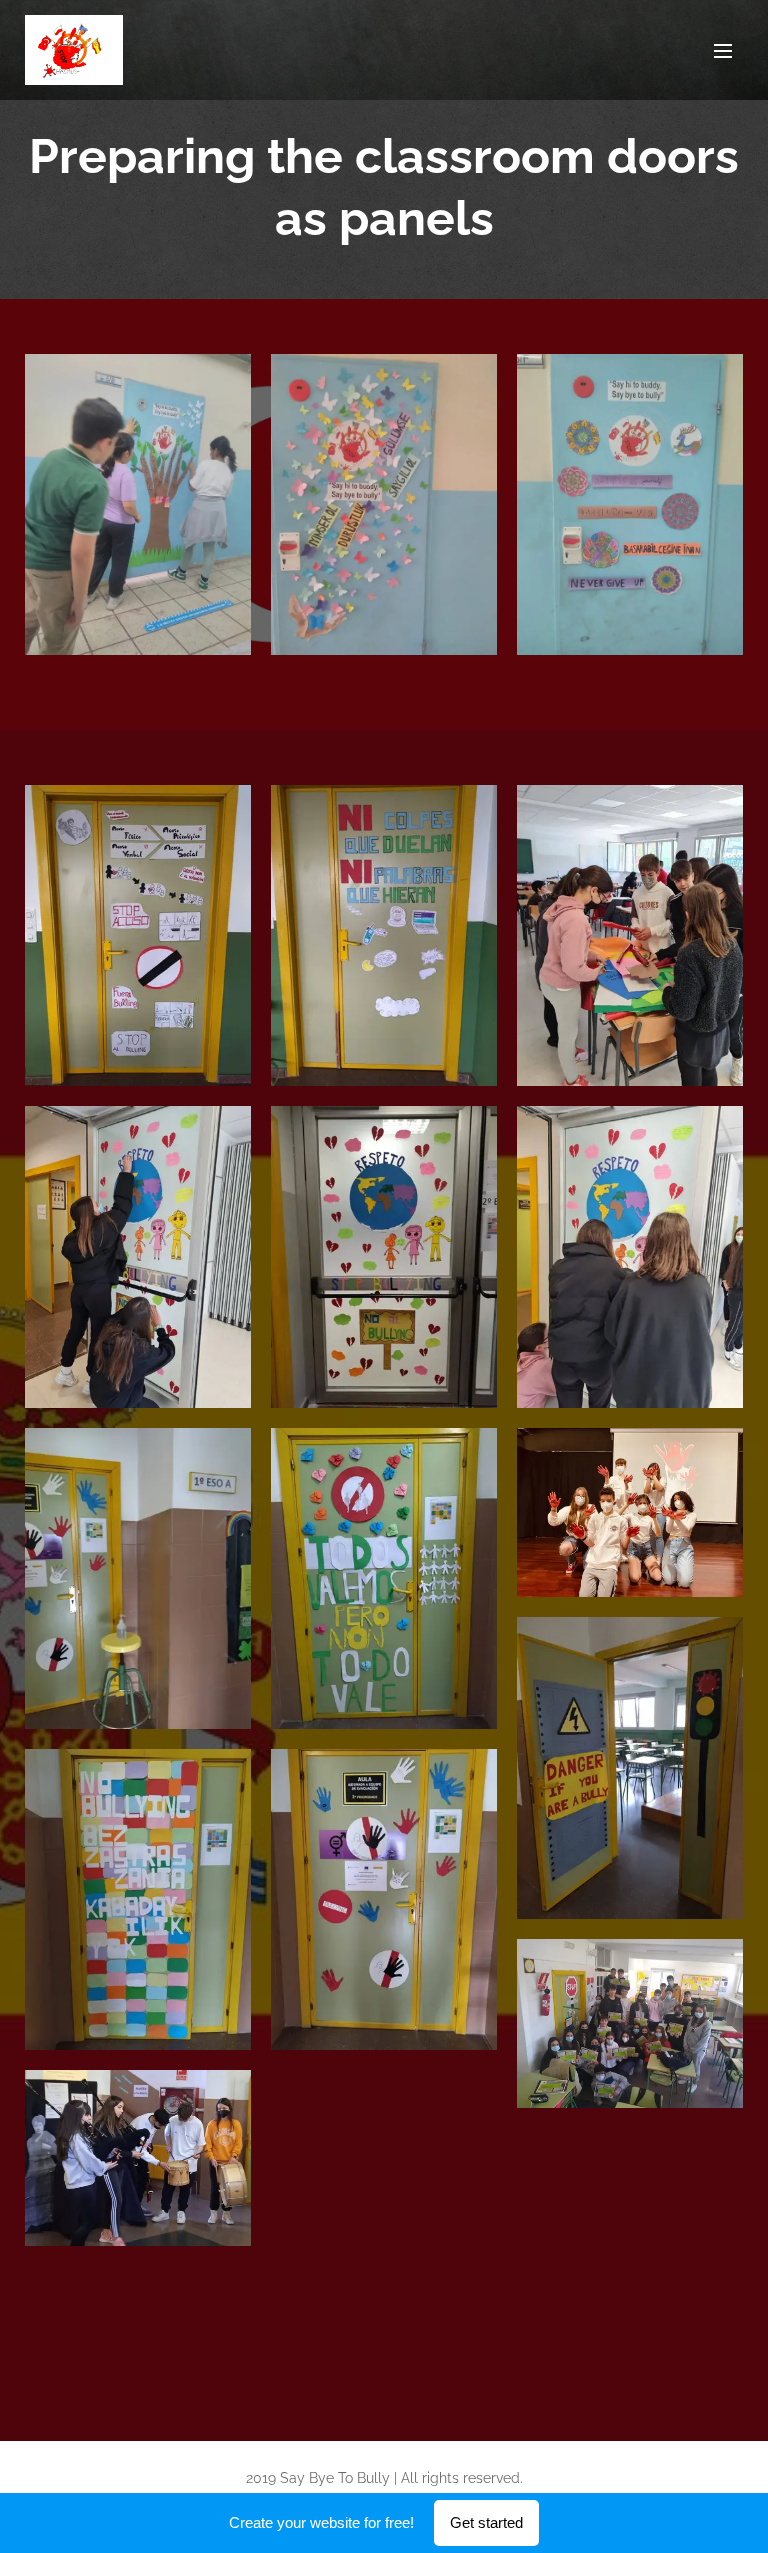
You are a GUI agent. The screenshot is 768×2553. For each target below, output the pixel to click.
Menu (723, 50)
